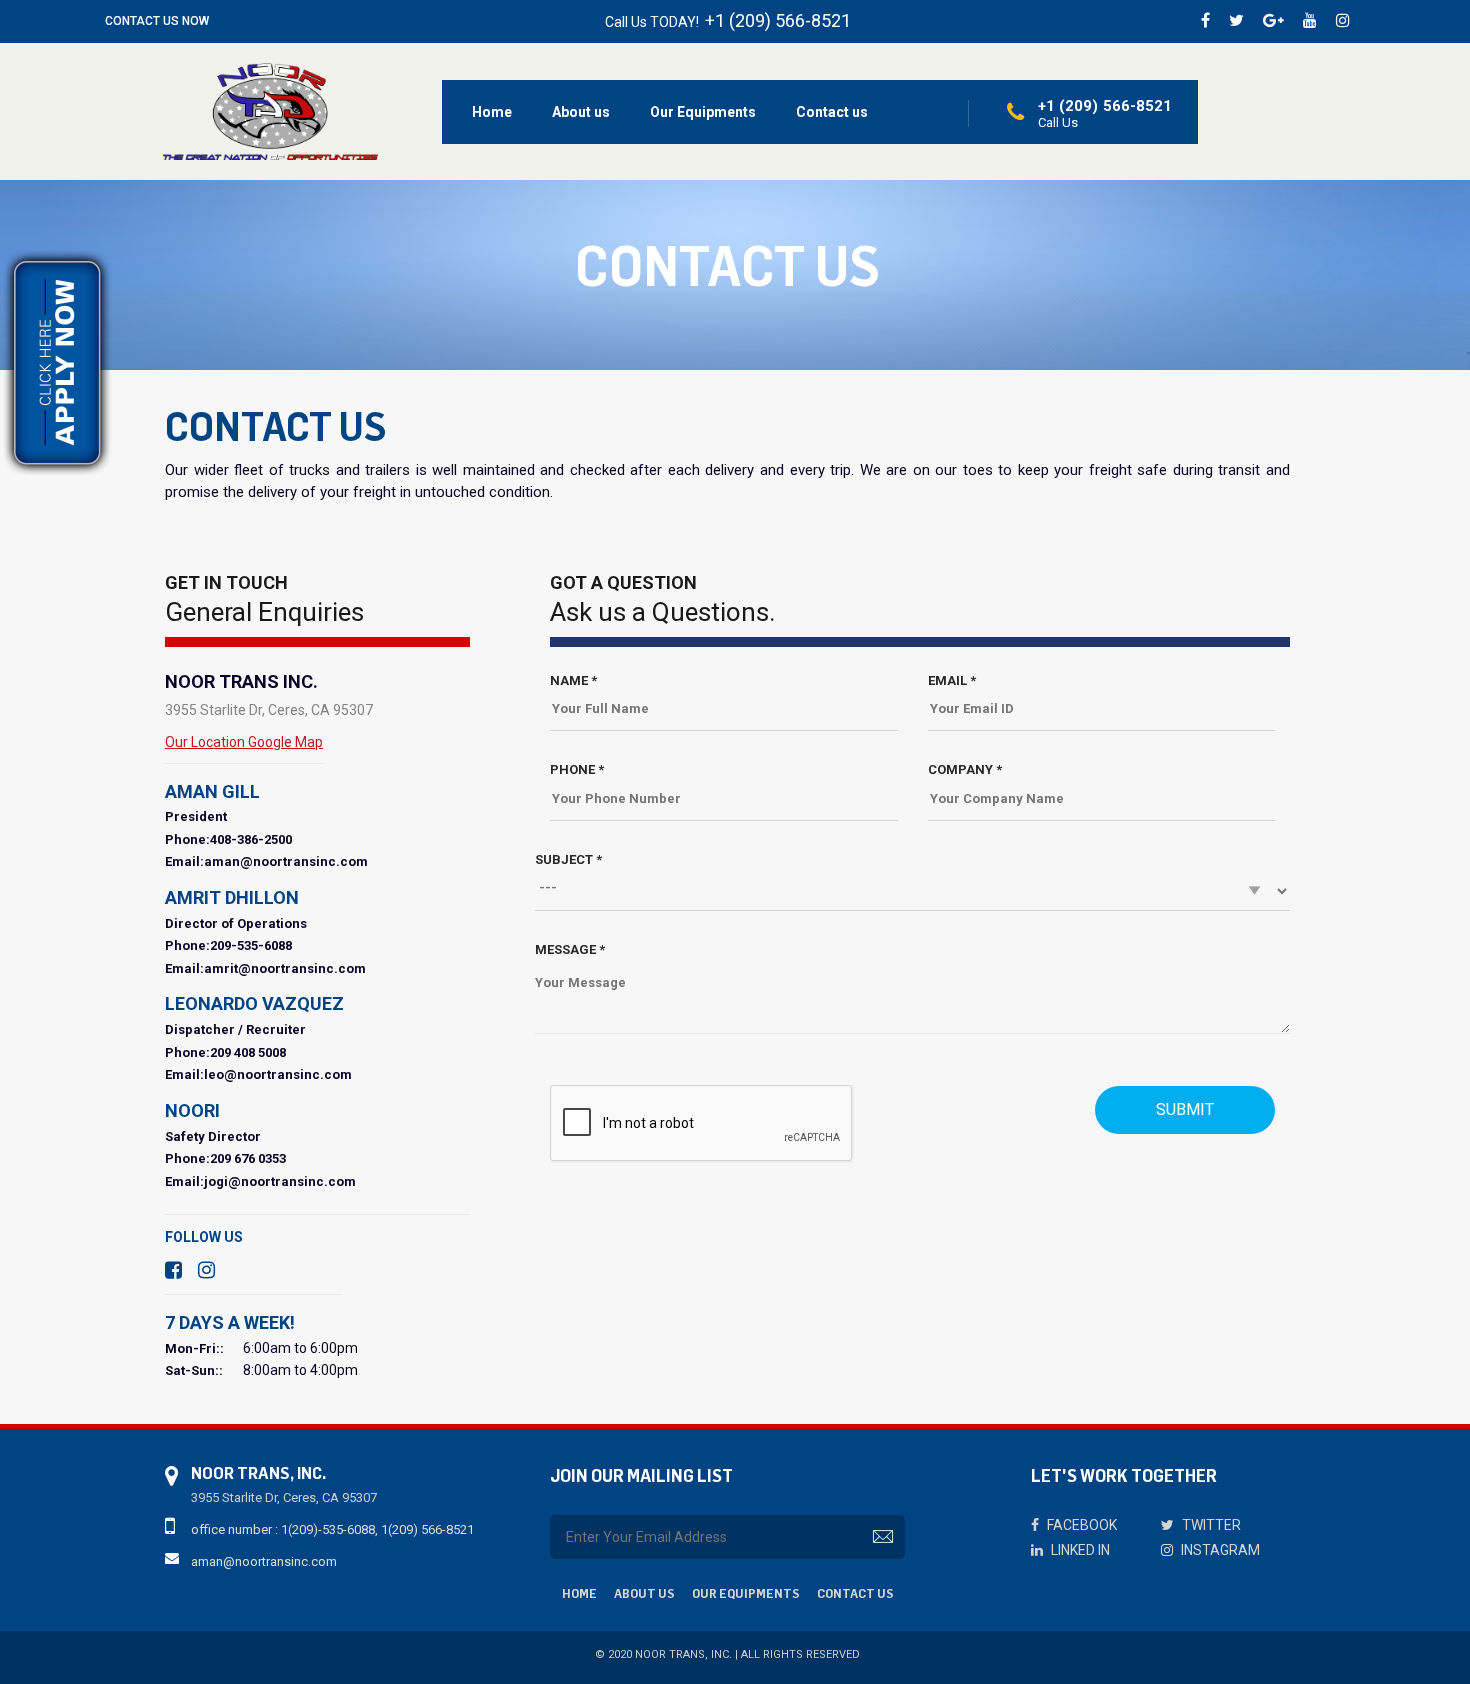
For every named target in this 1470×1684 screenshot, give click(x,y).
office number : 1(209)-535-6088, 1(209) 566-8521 (332, 1529)
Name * (573, 680)
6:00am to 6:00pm (300, 1348)
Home (492, 112)
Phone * (577, 769)
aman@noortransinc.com (264, 1561)
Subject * (568, 859)
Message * (570, 949)
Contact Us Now (157, 21)
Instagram (1219, 1550)
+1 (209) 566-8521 (778, 20)
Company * (965, 769)
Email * (952, 680)
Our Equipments (703, 112)
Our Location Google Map (244, 742)
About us (581, 112)
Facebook (1080, 1525)
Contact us (832, 112)
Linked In (1079, 1550)
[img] (270, 111)
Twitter (1210, 1525)
